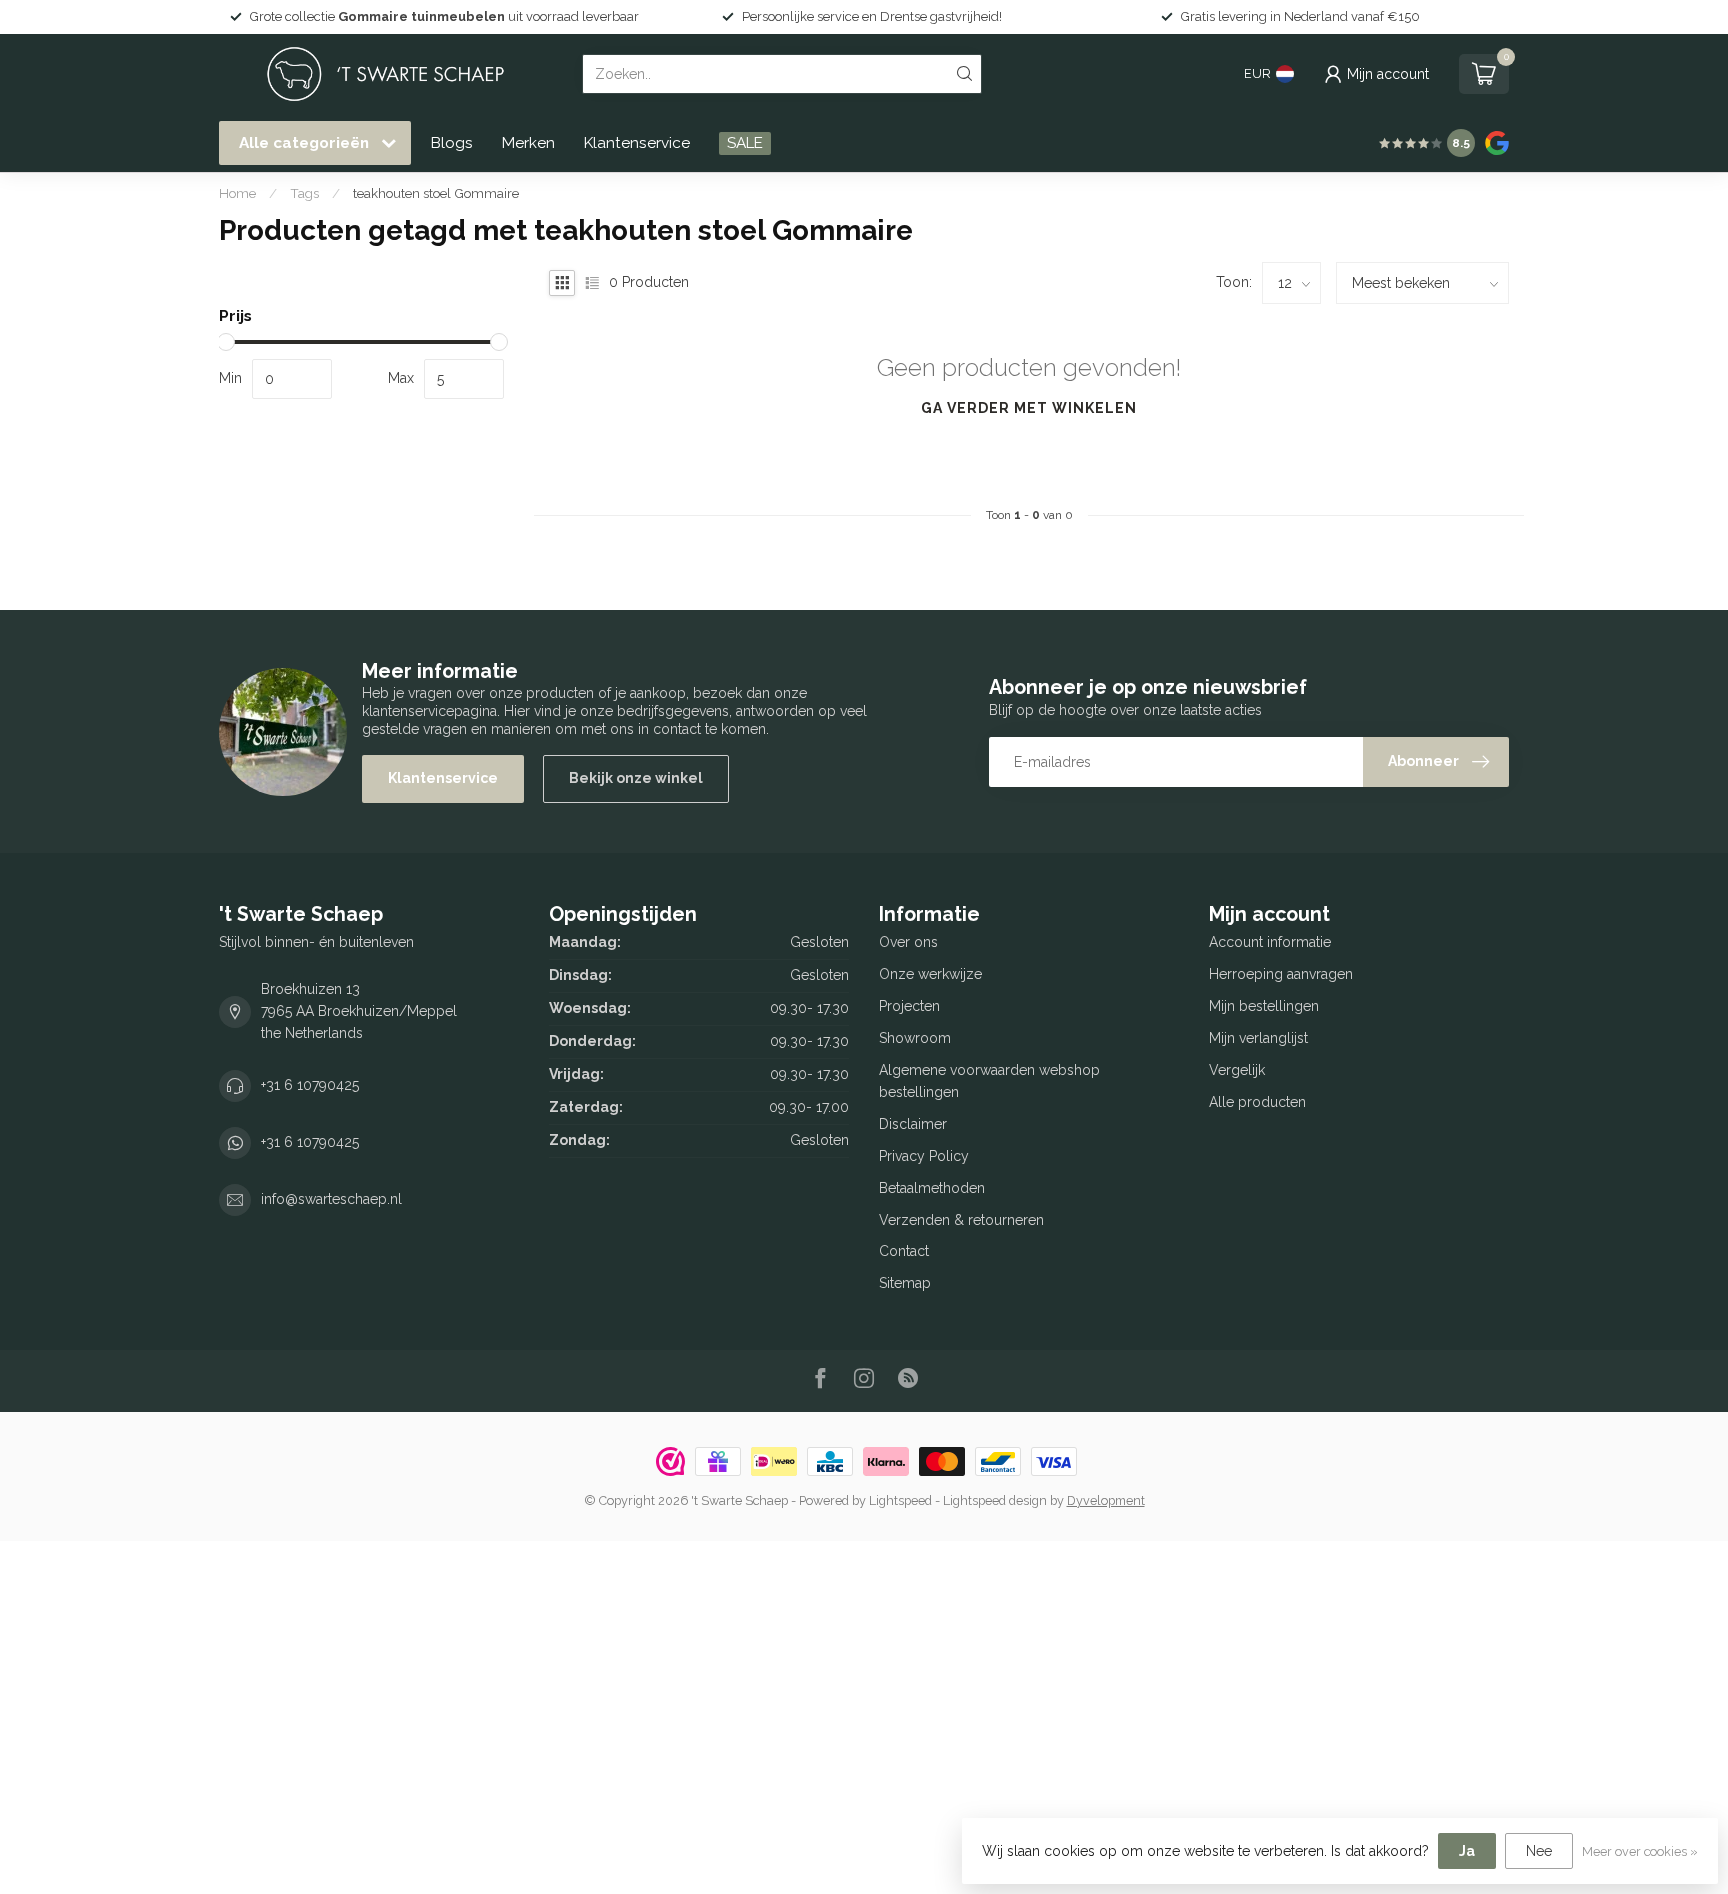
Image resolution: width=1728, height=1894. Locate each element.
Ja (1467, 1851)
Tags (304, 193)
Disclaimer (913, 1124)
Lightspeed (900, 1500)
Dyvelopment (1106, 1500)
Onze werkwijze (930, 974)
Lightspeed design (995, 1500)
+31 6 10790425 (310, 1085)
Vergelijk (1237, 1070)
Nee (1539, 1851)
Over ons (908, 942)
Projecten (909, 1006)
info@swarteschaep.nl (331, 1199)
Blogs (452, 143)
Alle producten (1257, 1102)
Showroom (915, 1038)
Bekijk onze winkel (636, 778)
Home (237, 193)
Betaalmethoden (932, 1188)
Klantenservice (637, 143)
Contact (904, 1251)
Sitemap (905, 1283)
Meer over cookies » (1640, 1851)
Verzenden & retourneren (961, 1220)
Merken (528, 143)
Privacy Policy (924, 1156)
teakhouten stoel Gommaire (436, 193)
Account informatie (1270, 942)
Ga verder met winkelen (1029, 408)
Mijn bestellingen (1264, 1006)
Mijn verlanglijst (1258, 1038)
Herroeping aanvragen (1281, 974)
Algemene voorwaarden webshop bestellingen (989, 1081)
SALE (745, 143)
